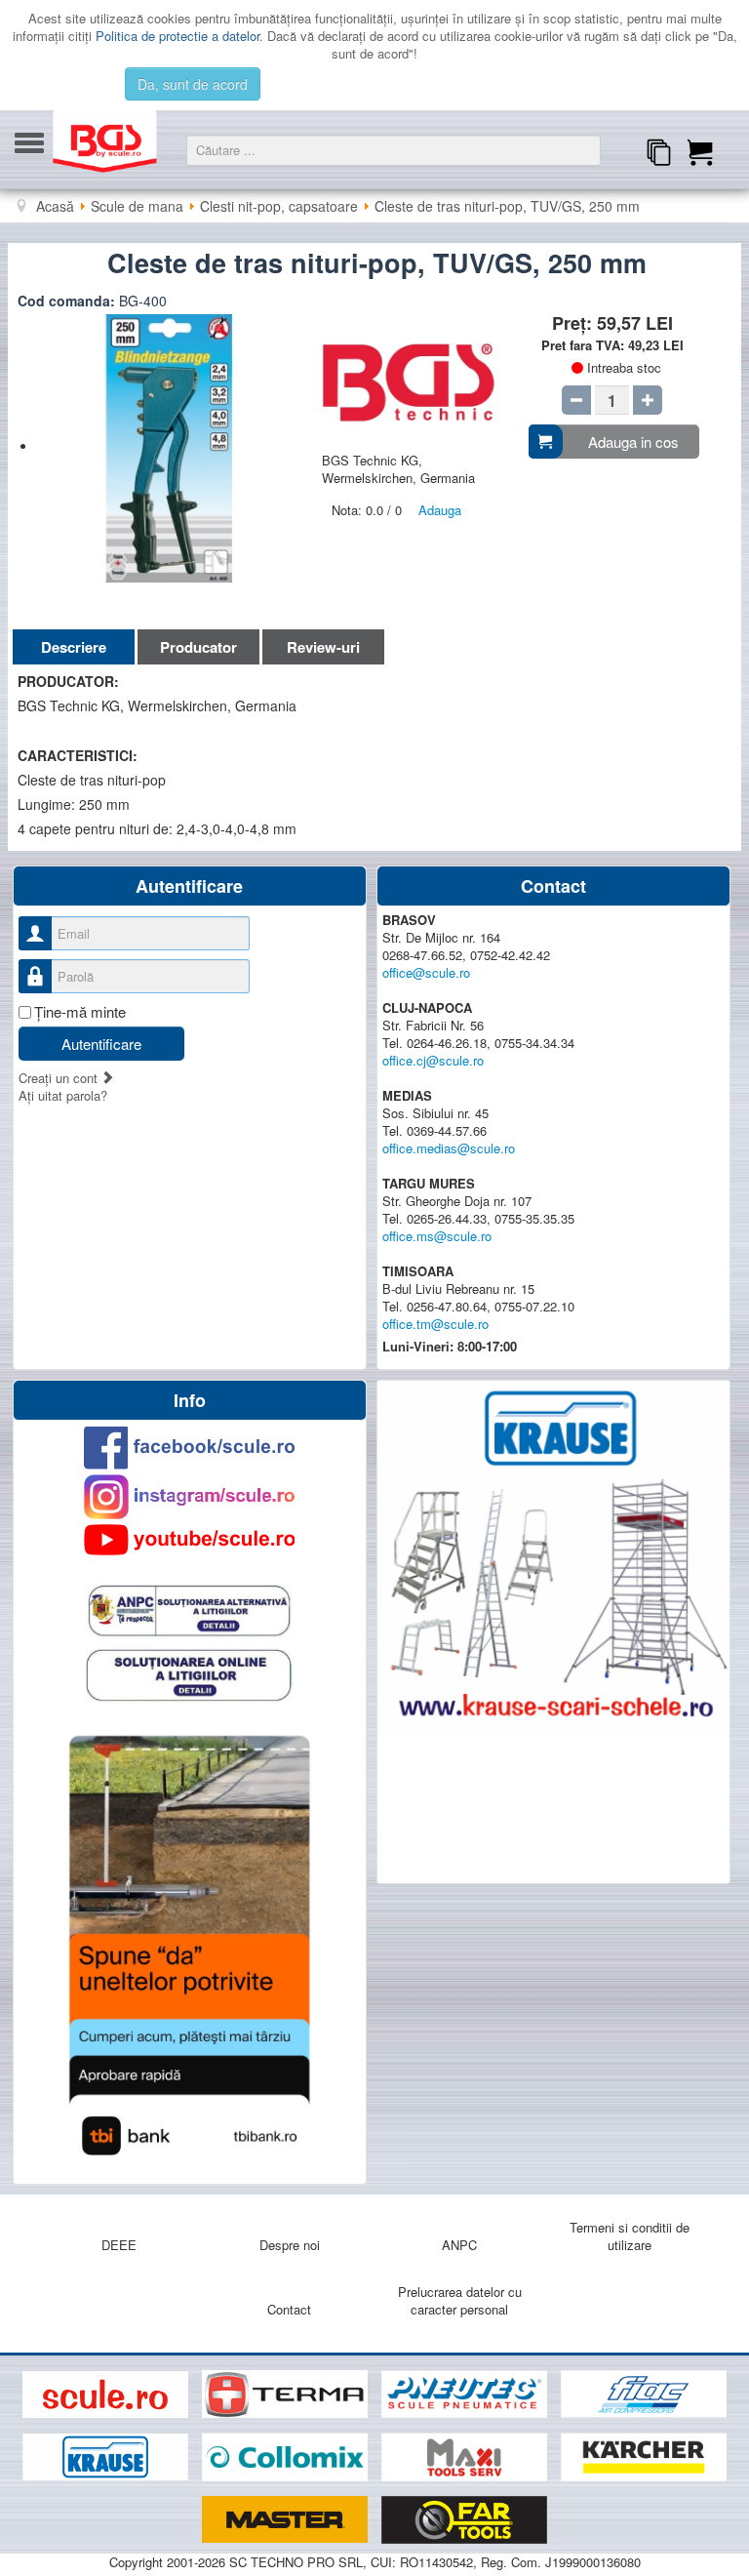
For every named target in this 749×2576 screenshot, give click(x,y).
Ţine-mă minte (80, 1012)
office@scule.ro (426, 972)
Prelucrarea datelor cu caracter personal (460, 2300)
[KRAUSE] (107, 2457)
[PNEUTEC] (466, 2395)
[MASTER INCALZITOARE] (287, 2520)
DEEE (119, 2245)
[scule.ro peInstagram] (190, 1497)
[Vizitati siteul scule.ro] (107, 2395)
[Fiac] (644, 2395)
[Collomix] (287, 2457)
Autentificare (101, 1044)
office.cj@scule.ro (433, 1060)
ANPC (459, 2245)
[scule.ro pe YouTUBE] (190, 1540)
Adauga (440, 510)
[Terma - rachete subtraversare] (287, 2395)
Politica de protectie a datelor (177, 36)
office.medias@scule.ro (449, 1148)
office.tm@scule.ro (435, 1324)
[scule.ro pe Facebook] (190, 1448)
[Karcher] (644, 2457)
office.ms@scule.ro (437, 1236)
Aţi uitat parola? (63, 1095)
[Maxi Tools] (466, 2457)
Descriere (74, 647)
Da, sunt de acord (193, 84)
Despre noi (290, 2245)
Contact (289, 2309)
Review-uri (323, 647)
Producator (198, 647)
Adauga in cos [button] (633, 442)
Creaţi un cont (60, 1078)
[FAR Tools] (464, 2520)
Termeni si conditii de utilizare (630, 2236)
